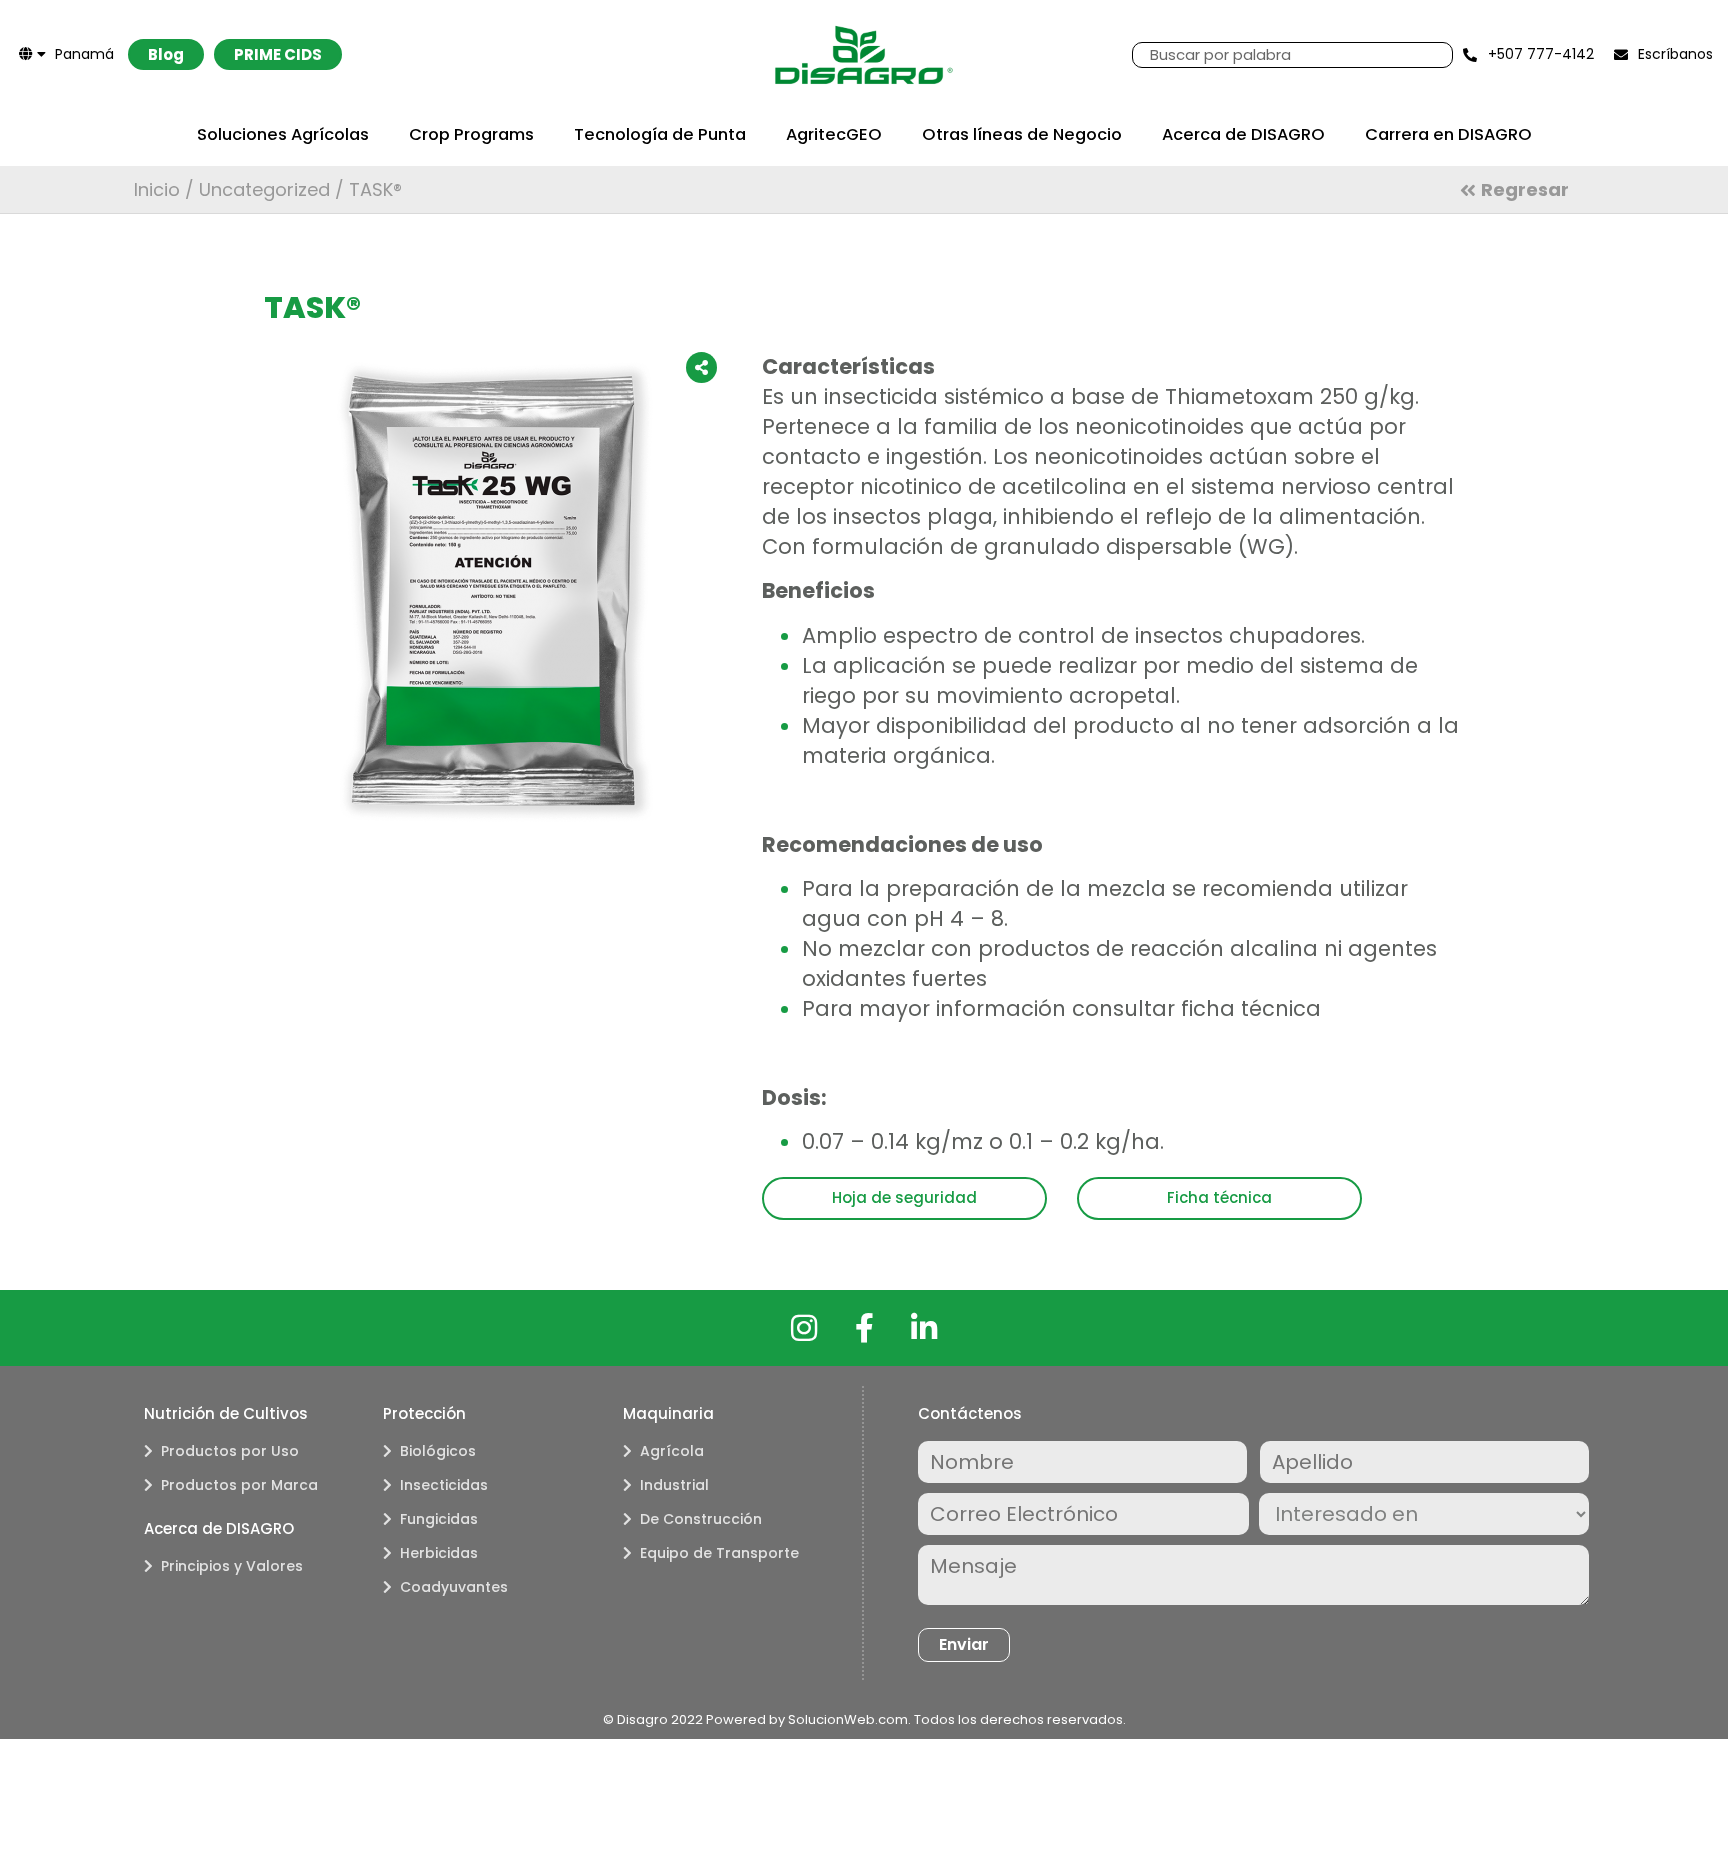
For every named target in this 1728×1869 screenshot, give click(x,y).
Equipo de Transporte (719, 1553)
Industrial (674, 1485)
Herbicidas (439, 1553)
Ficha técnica (1219, 1197)
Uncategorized (264, 189)
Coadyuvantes (454, 1587)
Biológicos (438, 1451)
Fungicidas (439, 1519)
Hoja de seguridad (904, 1197)
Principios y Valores (232, 1566)
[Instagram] (804, 1328)
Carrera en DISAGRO (1448, 134)
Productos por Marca (239, 1485)
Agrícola (672, 1451)
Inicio (157, 189)
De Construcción (701, 1519)
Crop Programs (471, 134)
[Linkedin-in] (924, 1328)
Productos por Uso (230, 1451)
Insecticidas (444, 1485)
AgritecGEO (834, 134)
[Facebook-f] (864, 1328)
